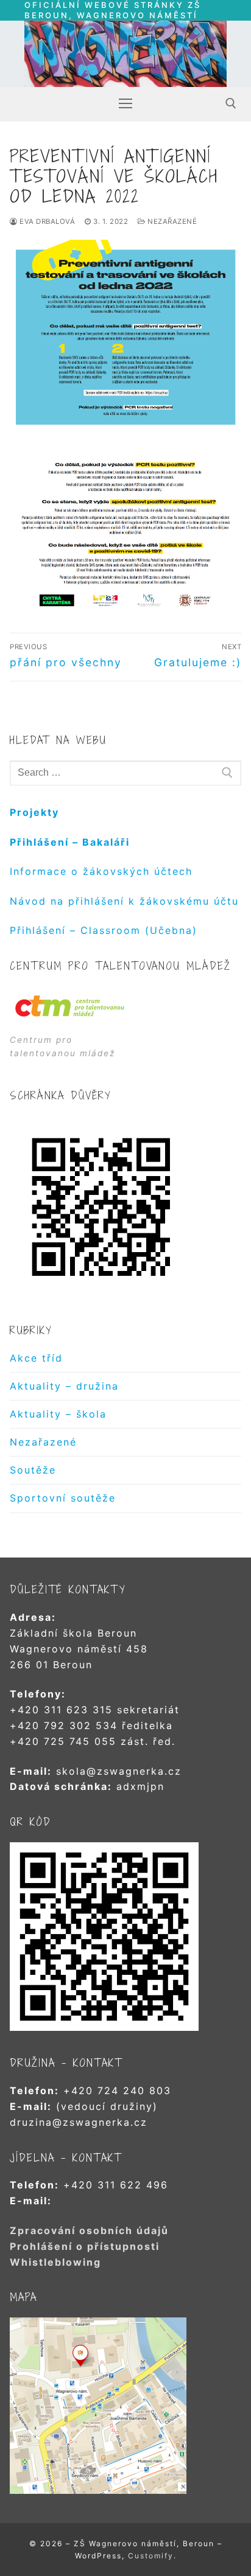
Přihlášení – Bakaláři (70, 842)
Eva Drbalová (46, 221)
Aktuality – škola (58, 1414)
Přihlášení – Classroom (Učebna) (104, 930)
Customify (151, 2556)
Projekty (34, 812)
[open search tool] (231, 103)
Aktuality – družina (64, 1386)
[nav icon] (125, 103)
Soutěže (33, 1470)
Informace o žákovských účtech (101, 871)
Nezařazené (171, 221)
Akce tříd (36, 1358)
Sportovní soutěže (63, 1498)
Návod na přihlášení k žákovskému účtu (124, 901)
